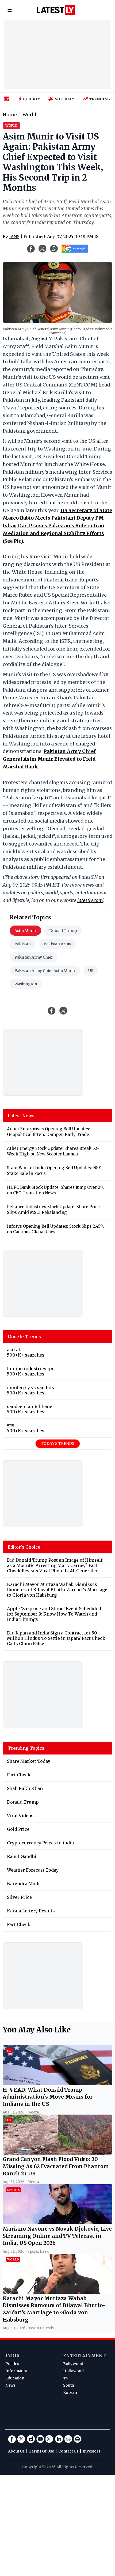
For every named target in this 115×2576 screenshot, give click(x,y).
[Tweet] (63, 1011)
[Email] (78, 2439)
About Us (16, 2451)
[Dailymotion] (31, 2439)
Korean (70, 2392)
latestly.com (90, 900)
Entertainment (84, 2356)
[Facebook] (12, 2439)
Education (15, 2378)
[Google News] (68, 2439)
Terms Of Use (41, 2451)
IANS (14, 237)
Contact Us (68, 2451)
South (69, 2385)
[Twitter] (21, 2439)
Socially (65, 99)
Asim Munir (25, 931)
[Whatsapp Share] (54, 249)
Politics (12, 2364)
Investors (91, 2451)
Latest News (21, 1116)
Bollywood (73, 2364)
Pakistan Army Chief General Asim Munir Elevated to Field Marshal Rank (49, 759)
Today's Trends (58, 1443)
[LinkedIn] (59, 2439)
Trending (100, 99)
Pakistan (23, 944)
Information (17, 2371)
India (12, 2356)
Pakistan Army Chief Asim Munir (45, 971)
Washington (26, 984)
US (91, 971)
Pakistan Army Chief (34, 957)
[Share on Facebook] (52, 1011)
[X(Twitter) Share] (43, 249)
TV (66, 2378)
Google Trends (24, 1337)
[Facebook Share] (31, 249)
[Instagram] (49, 2439)
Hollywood (73, 2371)
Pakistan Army (57, 944)
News (10, 2385)
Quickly (31, 99)
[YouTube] (40, 2439)
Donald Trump (63, 931)
